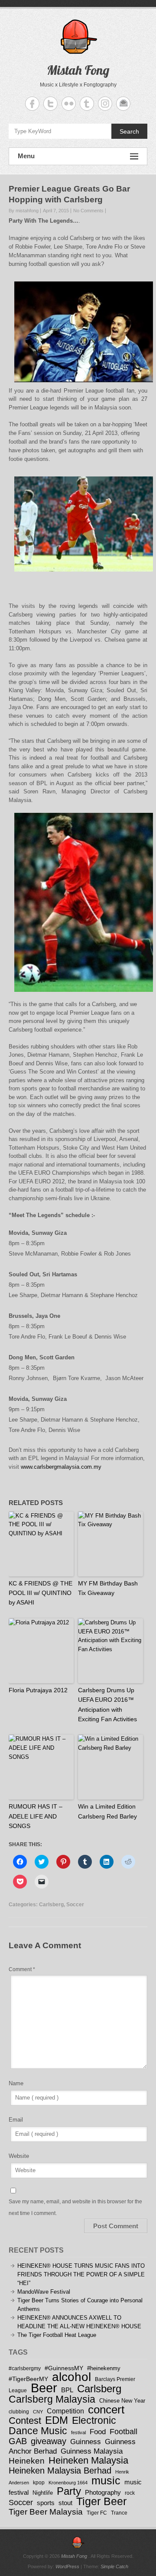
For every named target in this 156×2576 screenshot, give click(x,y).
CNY (38, 2412)
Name (16, 2083)
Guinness (86, 2442)
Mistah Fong (78, 70)
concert (106, 2410)
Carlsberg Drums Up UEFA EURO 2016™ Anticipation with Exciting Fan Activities (107, 1705)
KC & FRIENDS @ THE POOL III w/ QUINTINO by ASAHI (41, 1593)
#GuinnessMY (64, 2368)
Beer (44, 2388)
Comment (22, 1969)
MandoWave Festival (44, 2292)
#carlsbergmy (25, 2368)
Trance (119, 2513)
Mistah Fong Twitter (50, 104)
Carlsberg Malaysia (52, 2399)
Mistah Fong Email (123, 104)
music (106, 2480)
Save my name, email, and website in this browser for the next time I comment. (75, 2207)
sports (46, 2503)
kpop (39, 2482)
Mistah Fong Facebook (32, 104)
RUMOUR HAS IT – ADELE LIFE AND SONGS (36, 1816)
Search (129, 131)
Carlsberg (51, 1905)
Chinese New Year (122, 2401)
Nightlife (43, 2493)
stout (65, 2503)
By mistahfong (24, 211)
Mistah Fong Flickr (69, 104)
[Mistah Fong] (78, 2542)
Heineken (27, 2461)
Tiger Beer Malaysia (46, 2512)
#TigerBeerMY (28, 2379)
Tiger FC (97, 2513)
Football (123, 2432)
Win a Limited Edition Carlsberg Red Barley (107, 1811)
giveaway (49, 2441)
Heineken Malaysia (88, 2460)
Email (16, 2120)
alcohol (71, 2377)
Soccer (75, 1905)
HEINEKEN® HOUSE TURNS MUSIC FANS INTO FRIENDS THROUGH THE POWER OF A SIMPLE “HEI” (81, 2274)
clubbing (19, 2411)
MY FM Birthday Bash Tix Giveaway (108, 1588)
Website (19, 2156)
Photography (103, 2492)
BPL (67, 2390)
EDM (57, 2420)
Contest (25, 2421)
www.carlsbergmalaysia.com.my (61, 1467)
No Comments (88, 211)
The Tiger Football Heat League (57, 2335)
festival (78, 2432)
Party (69, 2491)
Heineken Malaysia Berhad (60, 2471)
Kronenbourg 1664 (68, 2483)
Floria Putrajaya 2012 (38, 1690)
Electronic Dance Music (62, 2426)
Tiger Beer (101, 2501)
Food (98, 2432)
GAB (18, 2441)
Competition (65, 2411)
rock (130, 2493)
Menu (26, 156)
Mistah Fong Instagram (105, 104)
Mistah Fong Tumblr (87, 104)
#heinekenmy (104, 2368)
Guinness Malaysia (92, 2451)
